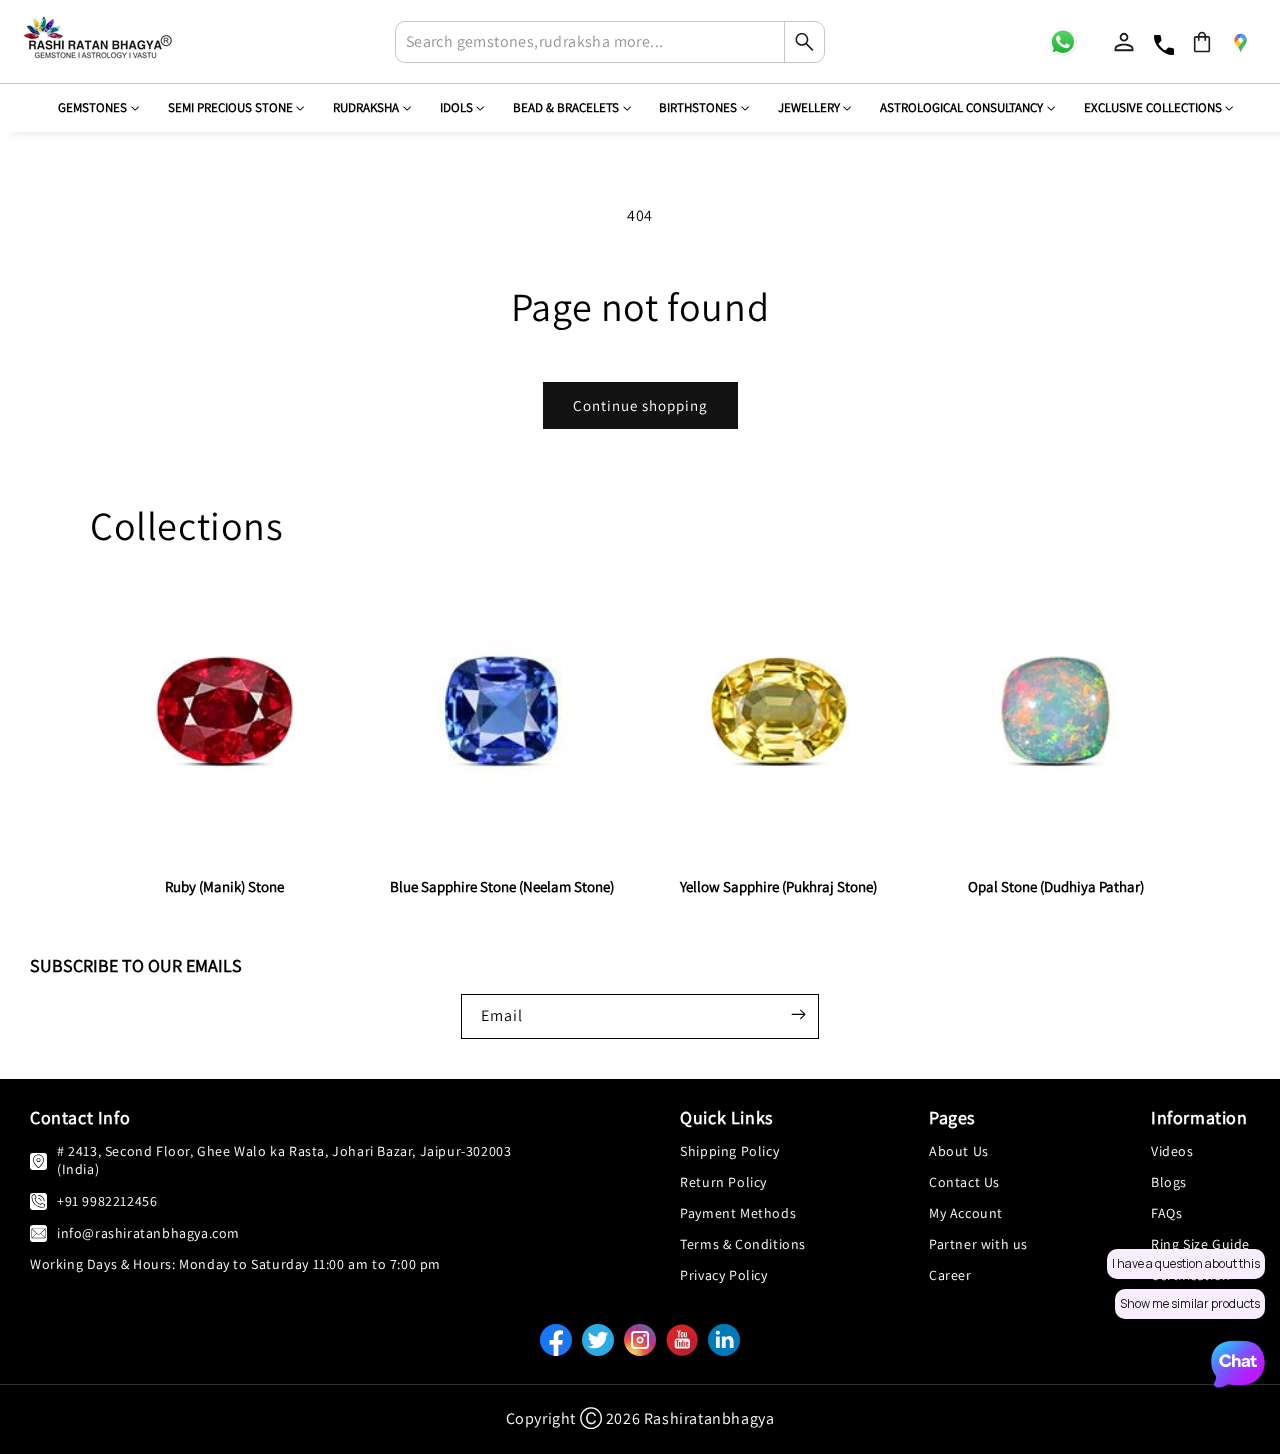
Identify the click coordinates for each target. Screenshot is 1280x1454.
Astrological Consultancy (961, 107)
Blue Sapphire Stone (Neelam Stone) (502, 886)
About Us (959, 1151)
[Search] (804, 42)
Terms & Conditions (743, 1244)
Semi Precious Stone (230, 107)
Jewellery (809, 107)
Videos (1172, 1151)
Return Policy (723, 1182)
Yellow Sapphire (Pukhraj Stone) (778, 886)
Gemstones (92, 107)
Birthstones (698, 107)
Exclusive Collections (1153, 107)
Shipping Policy (729, 1151)
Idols (456, 107)
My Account (966, 1213)
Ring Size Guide (1200, 1244)
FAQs (1166, 1213)
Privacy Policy (723, 1275)
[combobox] (610, 42)
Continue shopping (640, 405)
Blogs (1169, 1182)
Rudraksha (366, 107)
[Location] (1240, 42)
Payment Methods (738, 1213)
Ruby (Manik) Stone (224, 886)
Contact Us (964, 1182)
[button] (1202, 42)
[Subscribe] (798, 1014)
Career (950, 1275)
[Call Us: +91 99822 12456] (38, 1200)
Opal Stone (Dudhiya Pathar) (1056, 886)
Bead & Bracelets (566, 107)
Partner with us (978, 1244)
